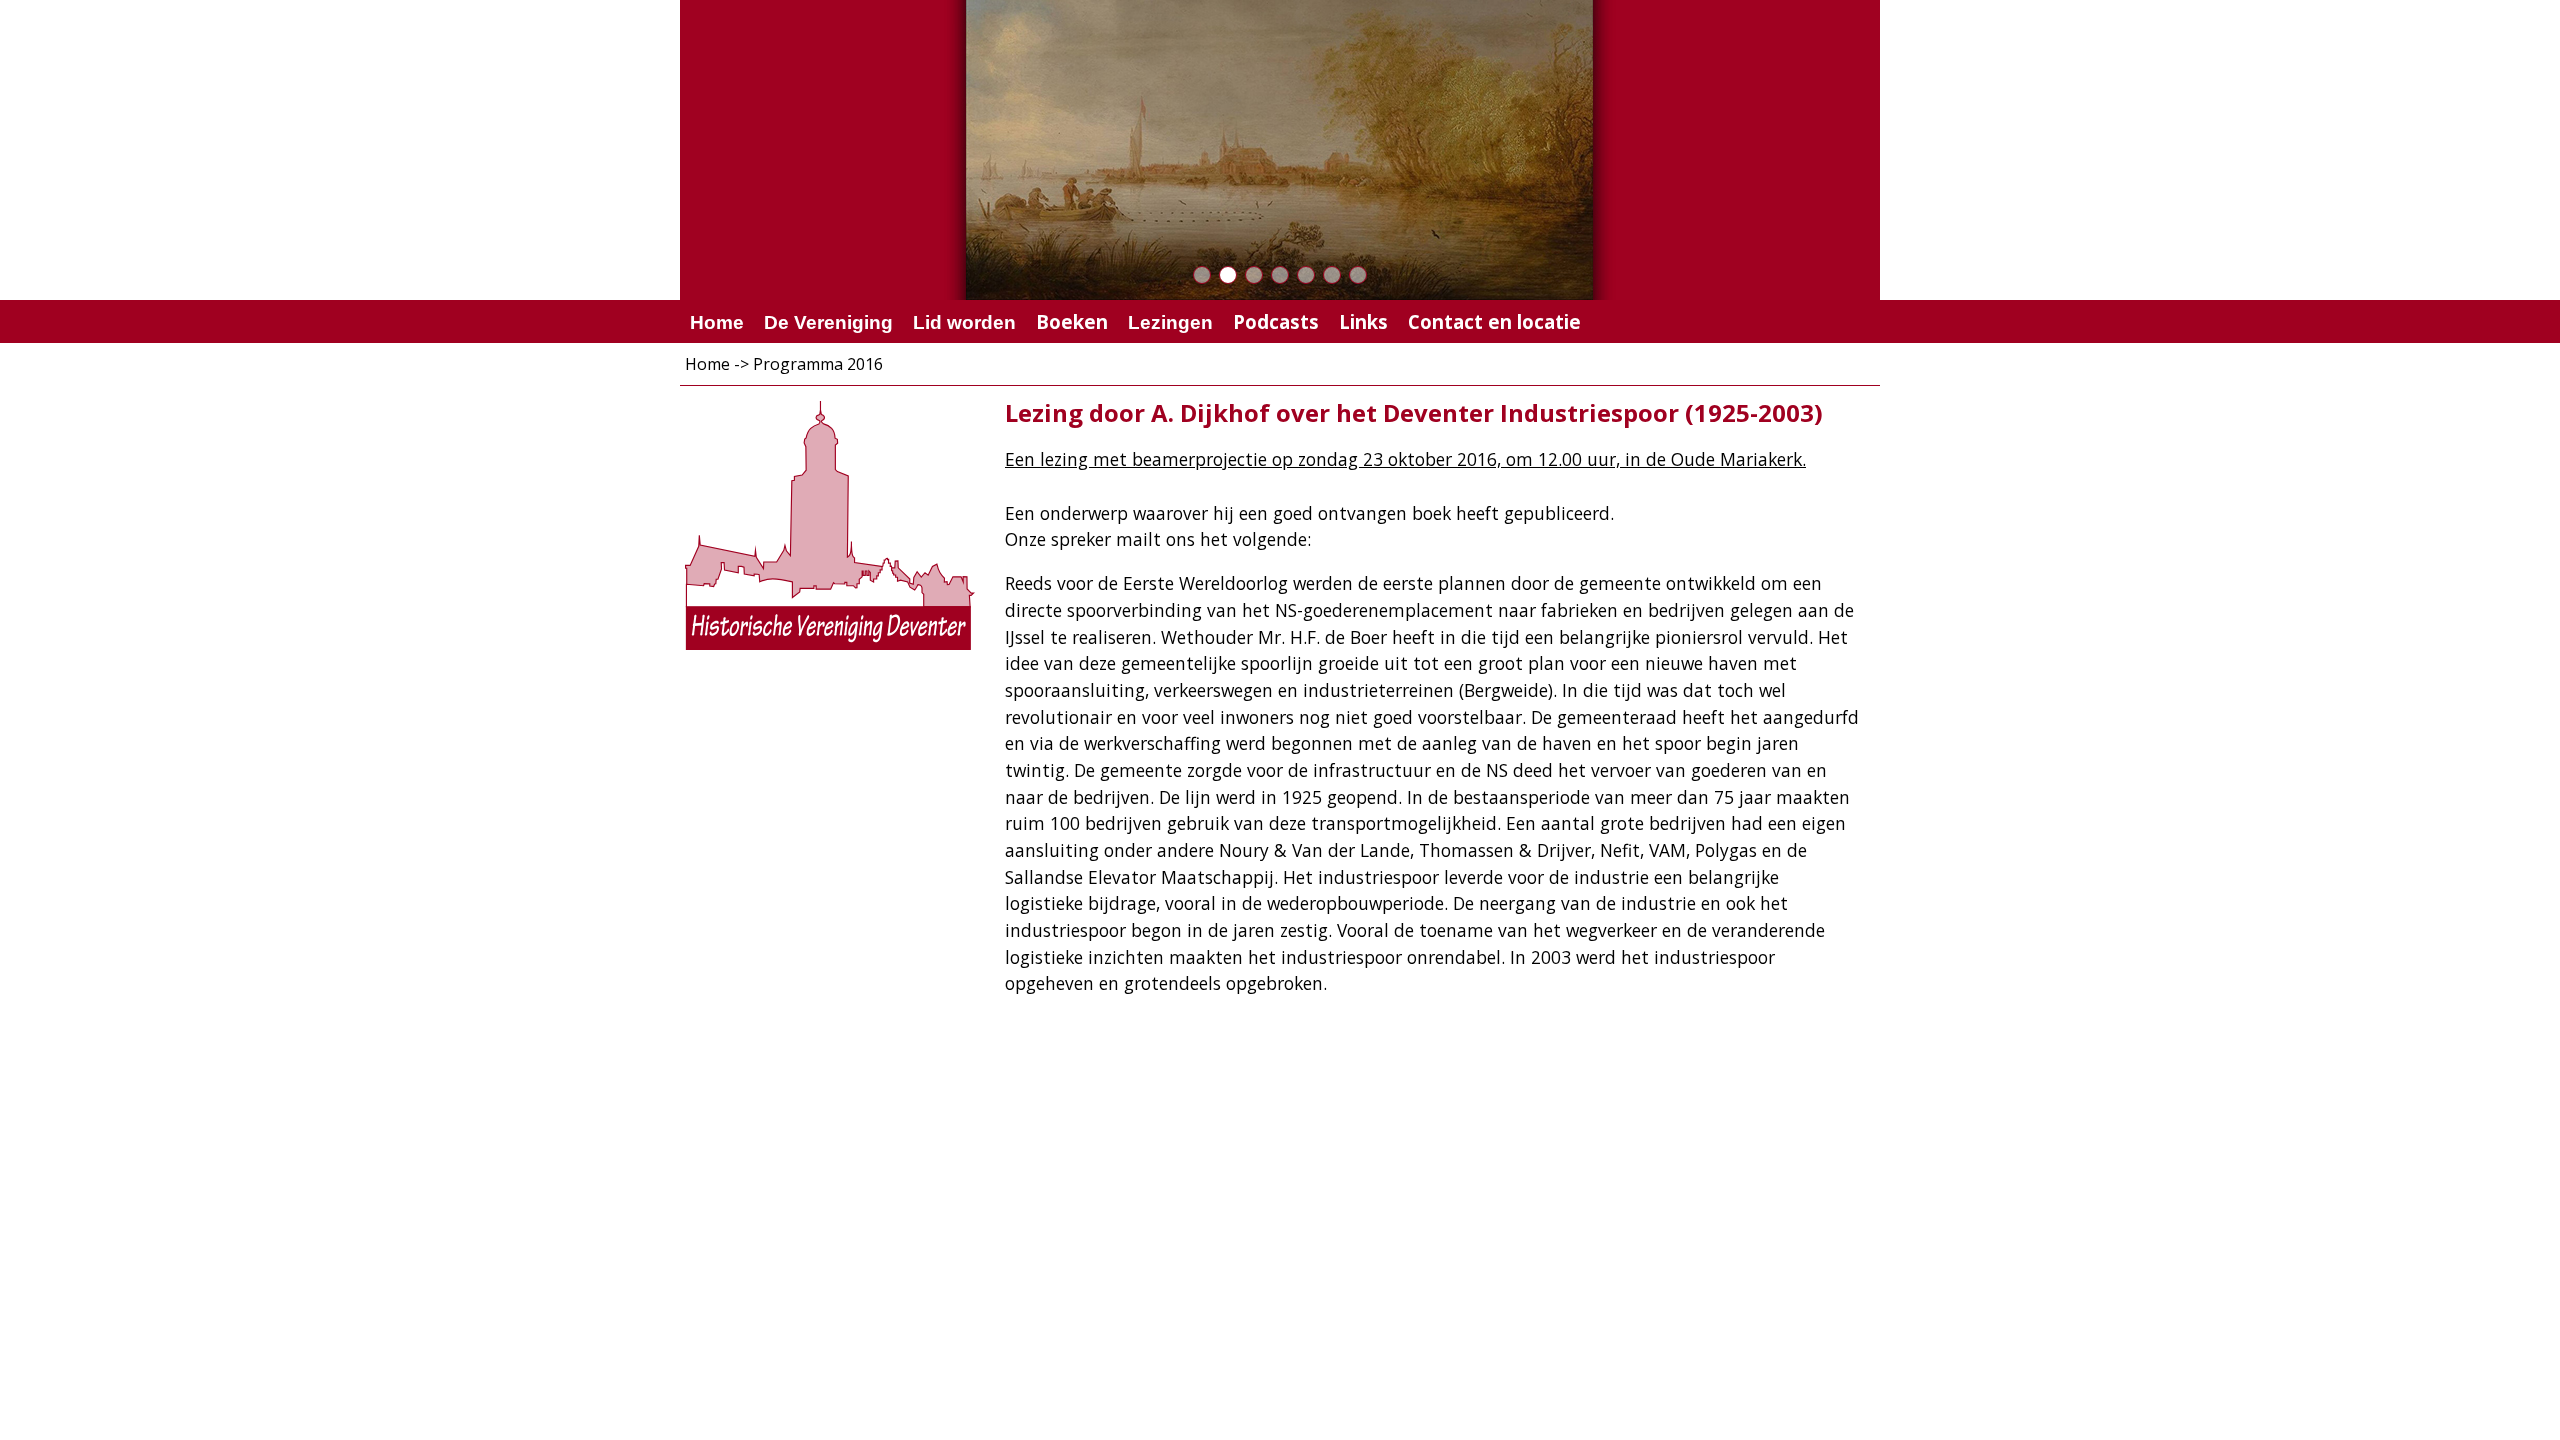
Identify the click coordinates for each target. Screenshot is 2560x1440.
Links (1363, 321)
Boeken (1072, 321)
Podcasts (1276, 321)
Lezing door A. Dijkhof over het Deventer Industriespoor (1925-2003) (1414, 412)
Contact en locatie (1494, 321)
